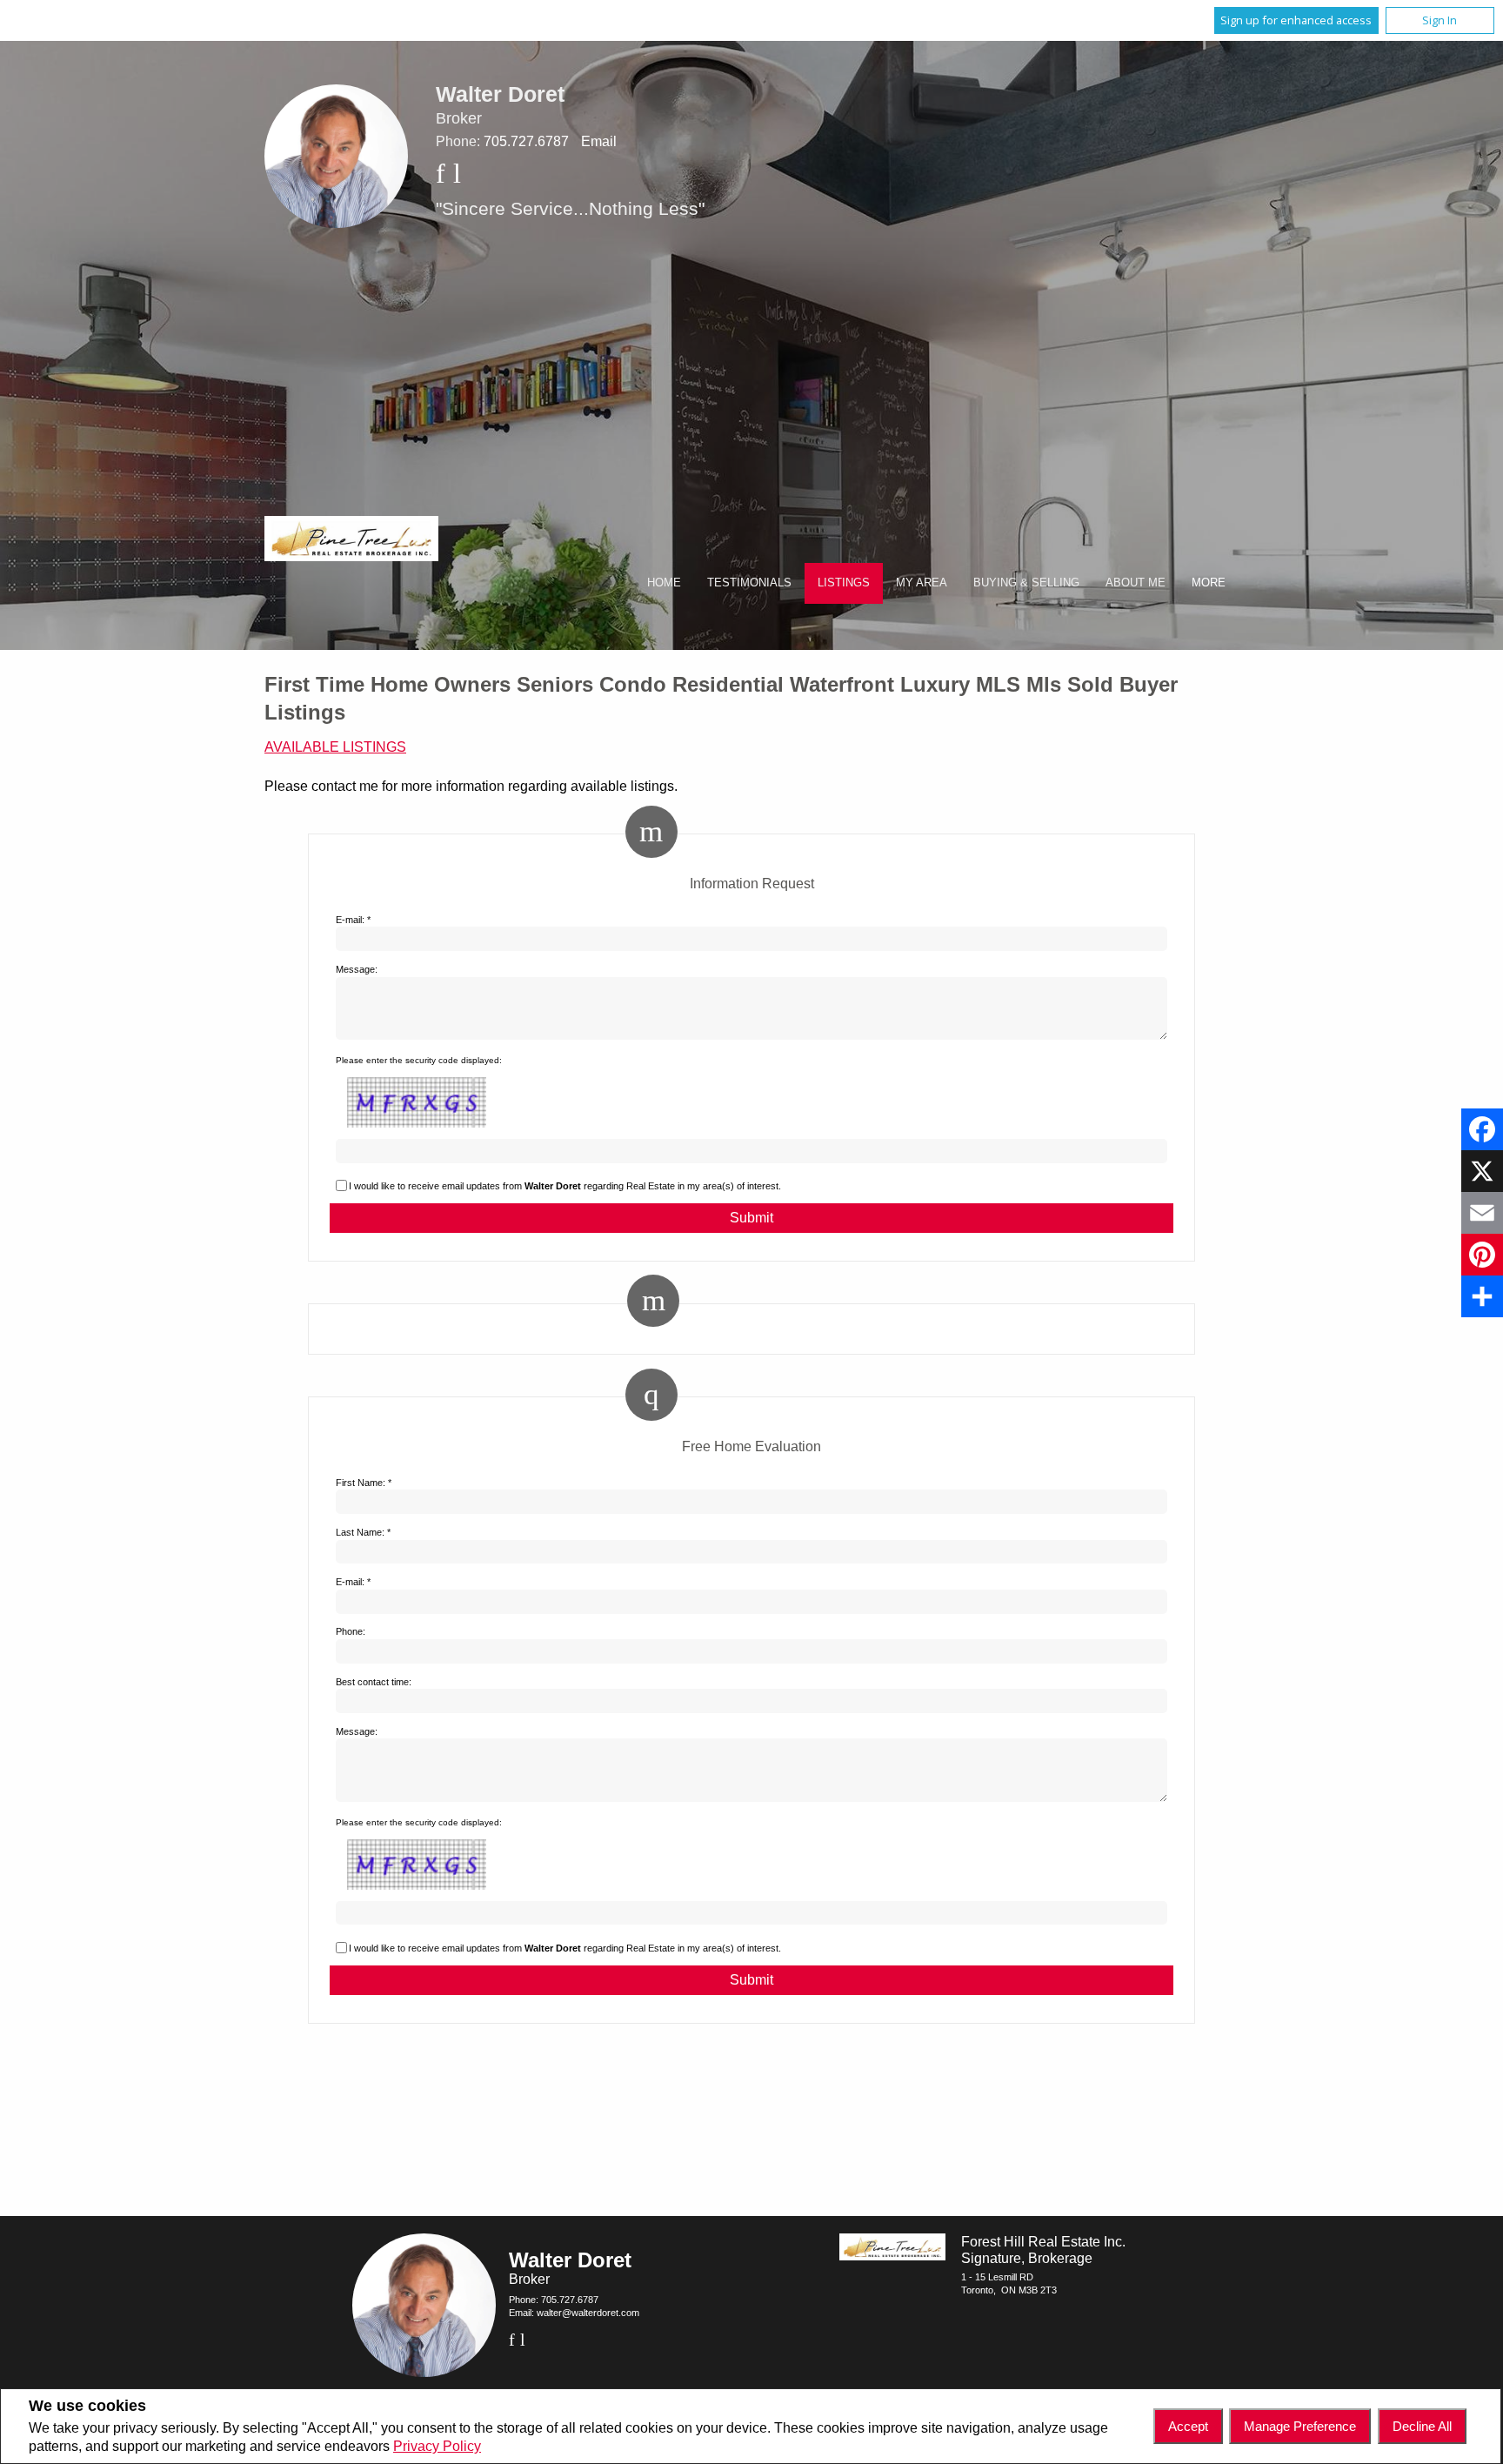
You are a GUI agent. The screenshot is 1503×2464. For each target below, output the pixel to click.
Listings (844, 583)
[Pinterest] (1482, 1255)
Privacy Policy (437, 2446)
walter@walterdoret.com (588, 2313)
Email (599, 141)
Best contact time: (374, 1682)
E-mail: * (353, 920)
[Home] (351, 541)
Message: (357, 969)
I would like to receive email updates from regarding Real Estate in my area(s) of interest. (565, 1186)
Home (664, 583)
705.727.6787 (526, 141)
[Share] (1482, 1296)
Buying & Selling (1026, 583)
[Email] (1482, 1213)
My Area (922, 583)
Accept (1188, 2426)
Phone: (351, 1631)
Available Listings (335, 747)
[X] (1482, 1171)
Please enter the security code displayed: (419, 1060)
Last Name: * (363, 1532)
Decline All (1422, 2426)
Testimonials (749, 583)
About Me (1136, 583)
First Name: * (364, 1483)
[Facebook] (1482, 1129)
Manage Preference (1300, 2426)
